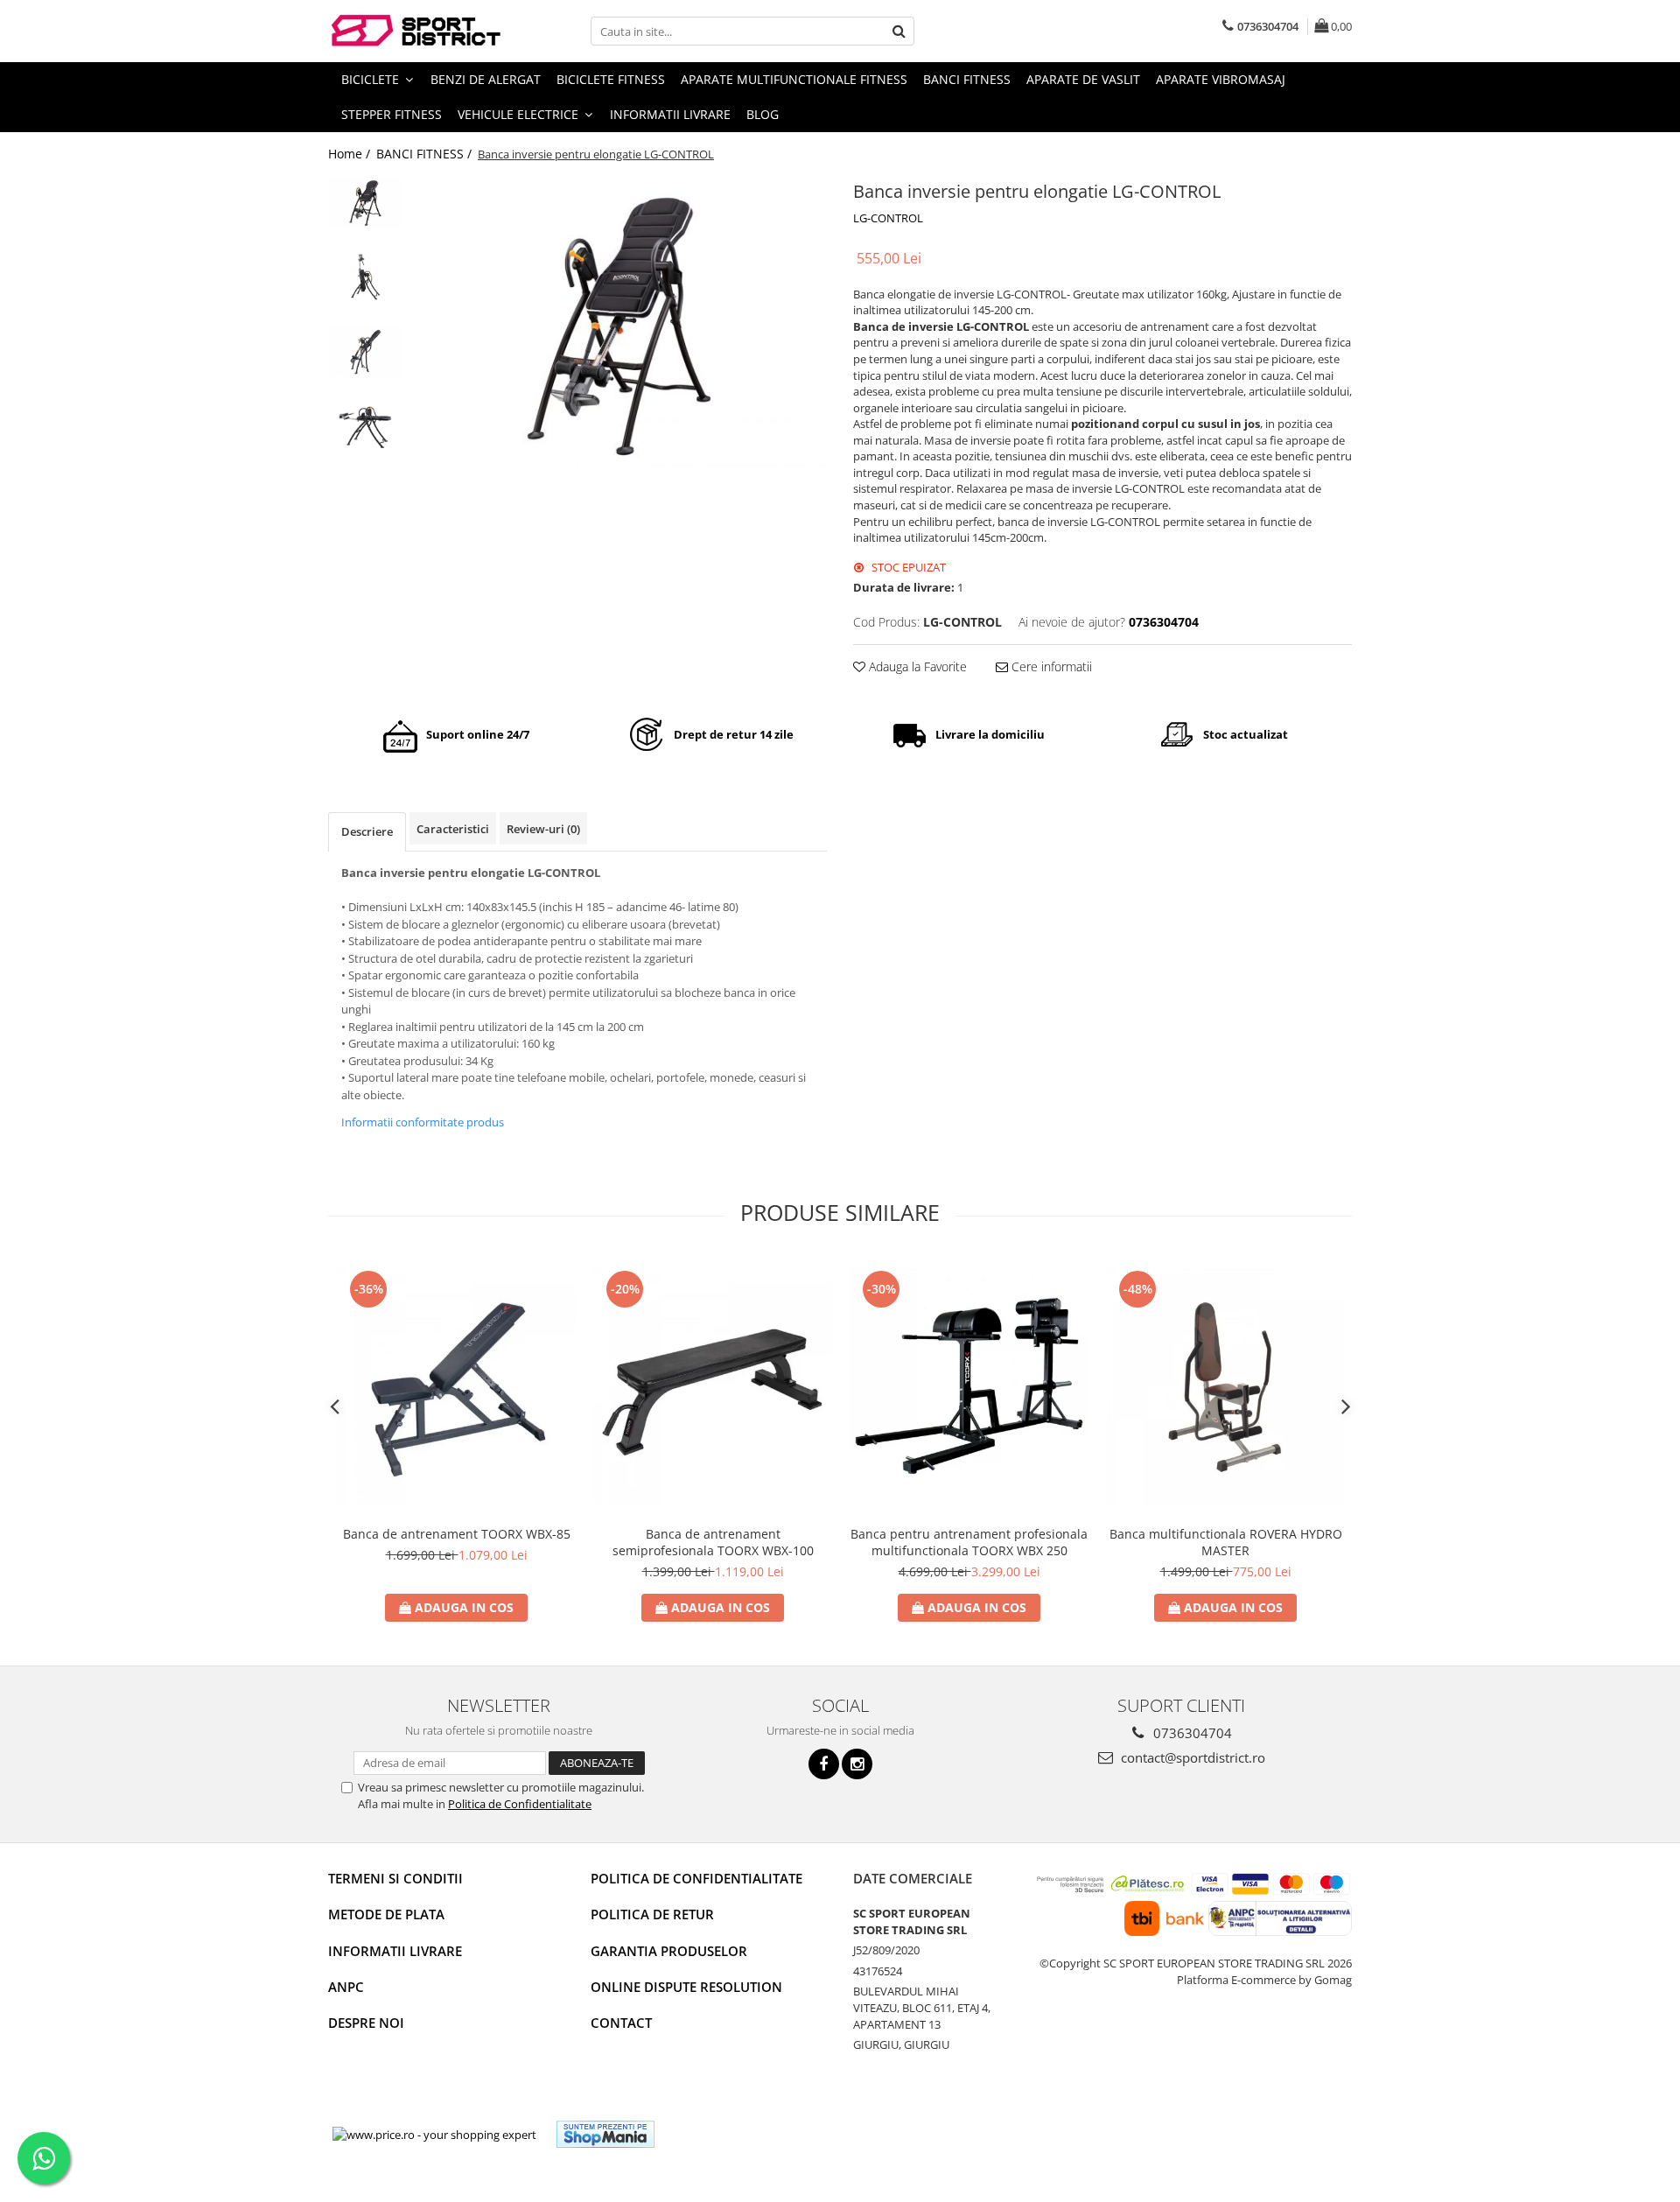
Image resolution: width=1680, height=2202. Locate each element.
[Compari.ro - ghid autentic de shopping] (732, 2134)
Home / (351, 154)
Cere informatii (1050, 666)
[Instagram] (857, 1764)
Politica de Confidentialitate (520, 1804)
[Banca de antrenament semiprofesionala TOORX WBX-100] (713, 1386)
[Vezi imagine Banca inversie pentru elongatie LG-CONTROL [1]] (365, 277)
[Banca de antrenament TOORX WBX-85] (456, 1386)
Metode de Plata (386, 1914)
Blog (763, 114)
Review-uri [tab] (543, 829)
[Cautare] (899, 31)
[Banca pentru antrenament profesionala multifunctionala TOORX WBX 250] (969, 1386)
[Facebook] (824, 1764)
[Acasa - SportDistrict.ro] (416, 31)
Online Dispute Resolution (686, 1987)
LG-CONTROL (888, 218)
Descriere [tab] (367, 831)
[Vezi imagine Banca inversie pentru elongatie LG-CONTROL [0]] (365, 202)
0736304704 (1191, 1733)
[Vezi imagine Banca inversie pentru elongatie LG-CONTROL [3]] (365, 425)
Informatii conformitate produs (423, 1122)
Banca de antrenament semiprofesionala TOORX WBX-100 (713, 1542)
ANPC (346, 1987)
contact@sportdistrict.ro (1191, 1757)
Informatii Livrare (670, 114)
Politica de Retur (652, 1914)
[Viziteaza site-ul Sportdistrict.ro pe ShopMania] (605, 2134)
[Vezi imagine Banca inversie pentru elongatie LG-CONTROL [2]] (365, 351)
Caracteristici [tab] (453, 829)
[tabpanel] (619, 322)
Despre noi (366, 2023)
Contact (621, 2023)
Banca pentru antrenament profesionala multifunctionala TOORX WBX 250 (969, 1542)
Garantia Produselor (669, 1951)
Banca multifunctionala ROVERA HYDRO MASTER (1226, 1542)
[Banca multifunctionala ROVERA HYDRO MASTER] (1225, 1386)
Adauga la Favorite (916, 666)
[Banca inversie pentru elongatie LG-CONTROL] (619, 322)
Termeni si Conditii (395, 1878)
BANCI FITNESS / (426, 154)
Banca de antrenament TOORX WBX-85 (457, 1534)
